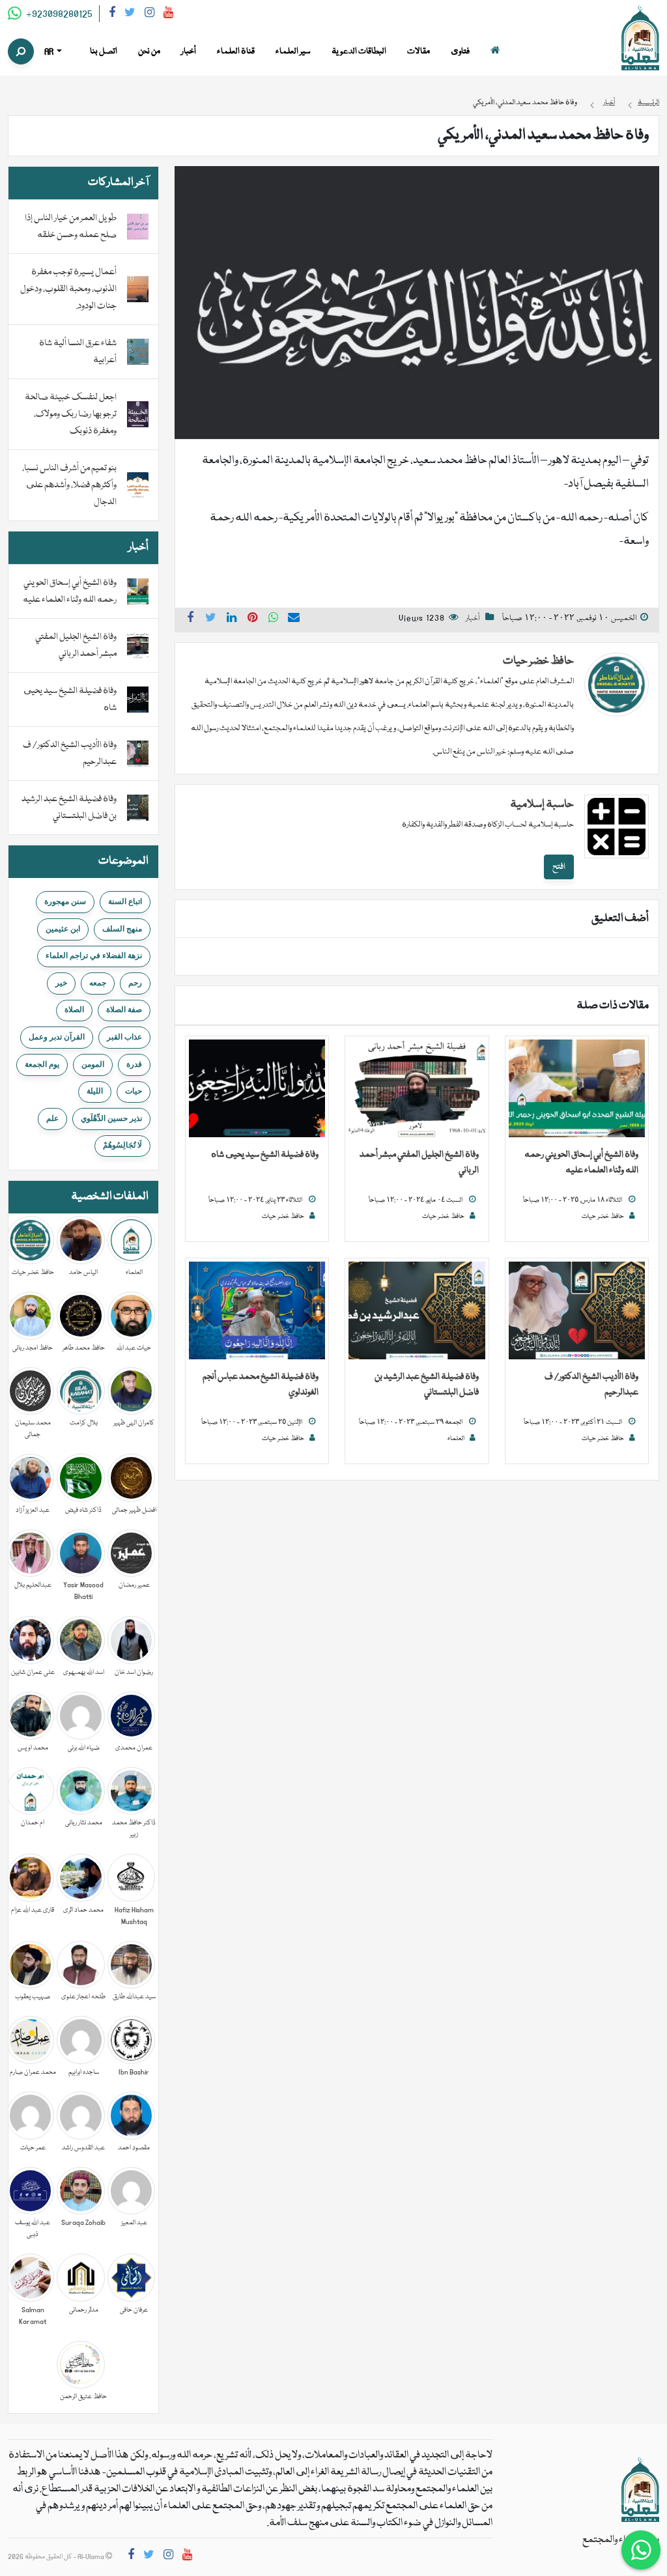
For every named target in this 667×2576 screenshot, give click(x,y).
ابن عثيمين (63, 929)
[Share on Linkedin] (232, 619)
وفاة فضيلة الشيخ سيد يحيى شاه (265, 1155)
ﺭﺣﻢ (135, 983)
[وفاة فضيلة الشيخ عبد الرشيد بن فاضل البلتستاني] (417, 1311)
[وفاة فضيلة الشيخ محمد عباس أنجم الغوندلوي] (257, 1311)
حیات (134, 1091)
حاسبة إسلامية (542, 805)
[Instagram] (149, 15)
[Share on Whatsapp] (274, 619)
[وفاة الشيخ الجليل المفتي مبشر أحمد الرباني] (417, 1089)
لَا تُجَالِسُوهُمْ (122, 1145)
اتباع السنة (125, 901)
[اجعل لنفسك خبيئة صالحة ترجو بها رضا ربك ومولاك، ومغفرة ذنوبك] (138, 415)
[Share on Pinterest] (253, 619)
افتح (559, 867)
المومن (93, 1064)
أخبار (473, 618)
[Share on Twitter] (211, 619)
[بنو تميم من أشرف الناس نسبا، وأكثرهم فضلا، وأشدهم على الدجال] (138, 486)
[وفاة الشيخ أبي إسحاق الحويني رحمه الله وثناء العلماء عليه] (577, 1089)
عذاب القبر (124, 1037)
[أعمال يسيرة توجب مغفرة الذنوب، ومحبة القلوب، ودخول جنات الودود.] (138, 290)
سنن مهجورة (65, 901)
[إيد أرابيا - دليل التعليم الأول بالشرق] (640, 2490)
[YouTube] (168, 15)
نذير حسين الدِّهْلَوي (111, 1118)
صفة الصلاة (124, 1010)
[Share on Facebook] (190, 619)
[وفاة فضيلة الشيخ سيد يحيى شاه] (257, 1089)
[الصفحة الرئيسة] (495, 52)
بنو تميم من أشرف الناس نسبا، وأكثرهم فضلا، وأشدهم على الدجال (69, 485)
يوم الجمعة (42, 1064)
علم (52, 1118)
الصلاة (74, 1010)
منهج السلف (122, 929)
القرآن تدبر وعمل (57, 1037)
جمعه (98, 983)
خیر (61, 983)
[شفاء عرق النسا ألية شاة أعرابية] (138, 352)
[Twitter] (130, 15)
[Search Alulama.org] (21, 51)
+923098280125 (58, 14)
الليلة (95, 1091)
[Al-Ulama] (640, 38)
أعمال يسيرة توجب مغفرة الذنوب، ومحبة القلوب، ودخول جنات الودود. (68, 289)
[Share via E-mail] (294, 619)
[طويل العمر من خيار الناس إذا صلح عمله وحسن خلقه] (138, 227)
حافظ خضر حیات (538, 661)
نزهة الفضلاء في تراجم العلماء (94, 955)
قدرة (134, 1064)
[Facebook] (112, 15)
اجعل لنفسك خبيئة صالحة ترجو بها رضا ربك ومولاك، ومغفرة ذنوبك (71, 414)
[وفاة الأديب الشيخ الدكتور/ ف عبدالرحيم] (577, 1311)
